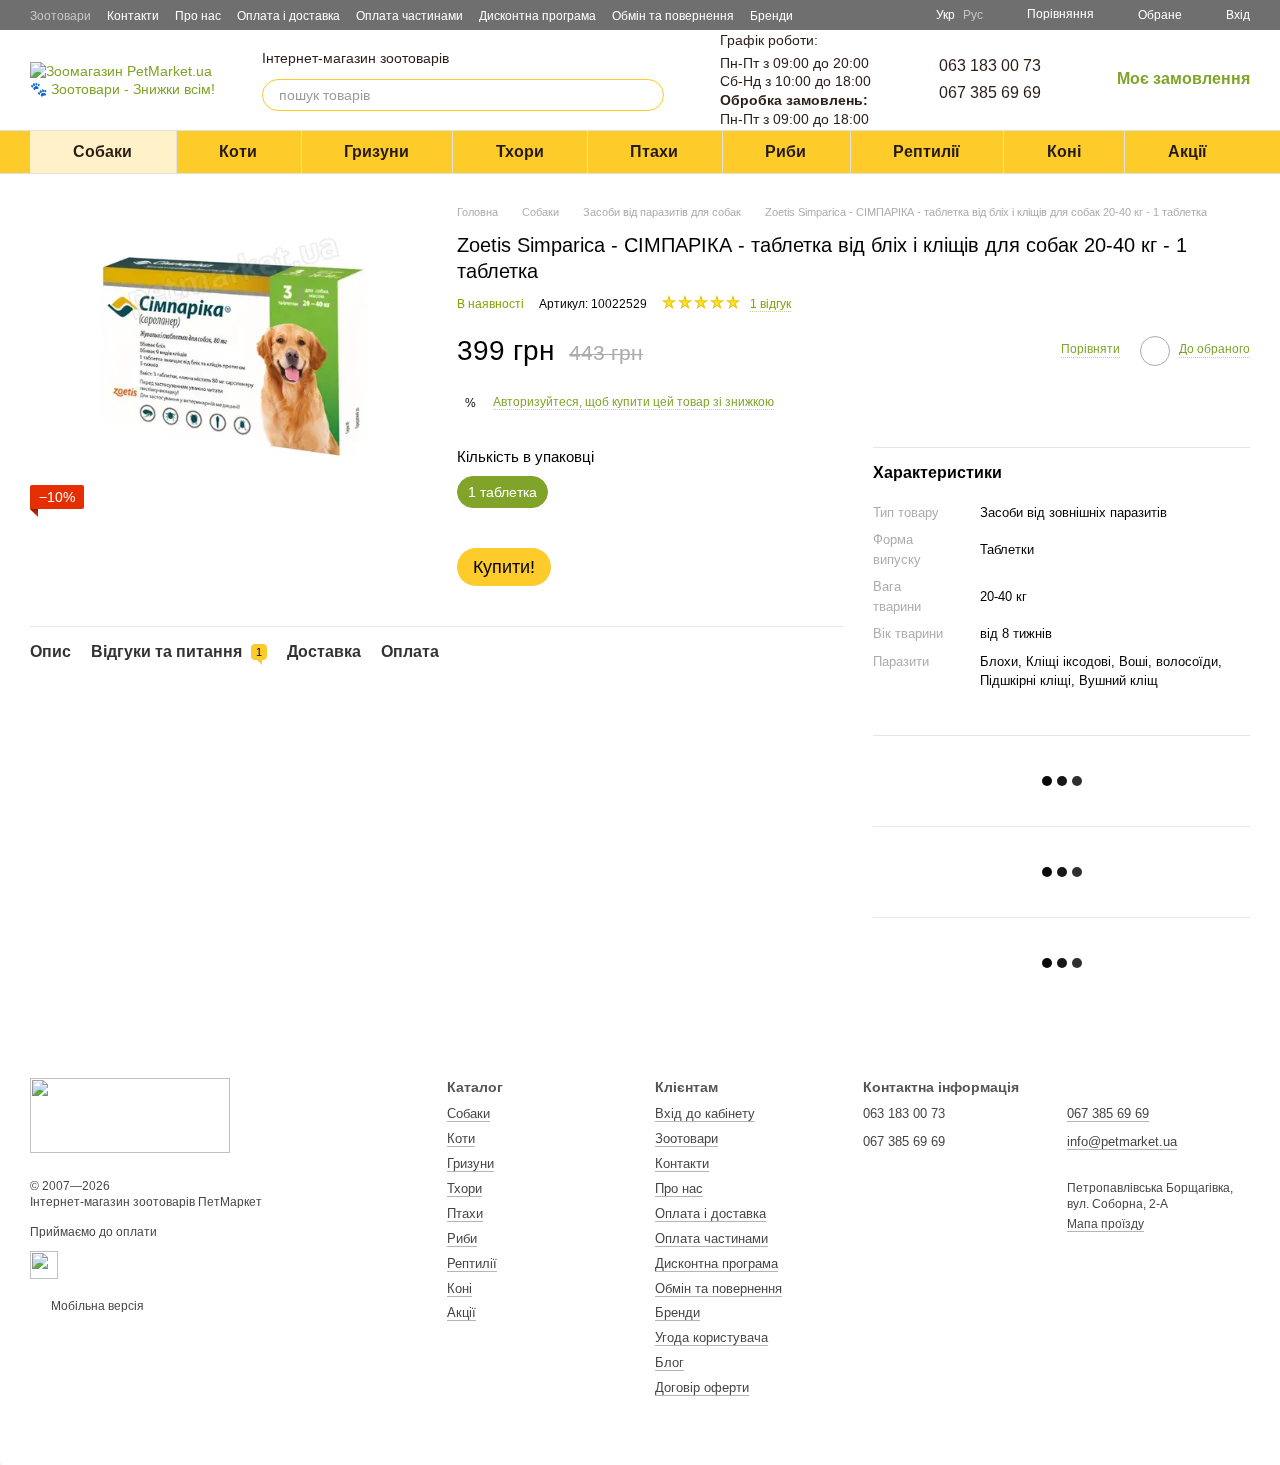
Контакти (133, 16)
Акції (1187, 151)
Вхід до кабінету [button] (705, 1113)
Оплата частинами (409, 16)
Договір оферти (702, 1387)
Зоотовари (60, 16)
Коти (238, 151)
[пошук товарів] (648, 95)
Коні (1064, 151)
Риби (785, 151)
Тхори (520, 151)
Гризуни (376, 151)
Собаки (102, 151)
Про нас (198, 16)
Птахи (654, 151)
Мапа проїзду (1105, 1224)
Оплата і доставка (288, 16)
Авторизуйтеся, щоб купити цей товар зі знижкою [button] (633, 402)
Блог (669, 1362)
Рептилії (926, 151)
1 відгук (770, 304)
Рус (973, 15)
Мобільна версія (96, 1306)
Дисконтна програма (537, 16)
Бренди (771, 16)
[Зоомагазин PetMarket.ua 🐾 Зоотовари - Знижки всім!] (130, 1115)
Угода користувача (711, 1337)
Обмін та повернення (673, 16)
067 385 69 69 (990, 92)
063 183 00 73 (990, 65)
